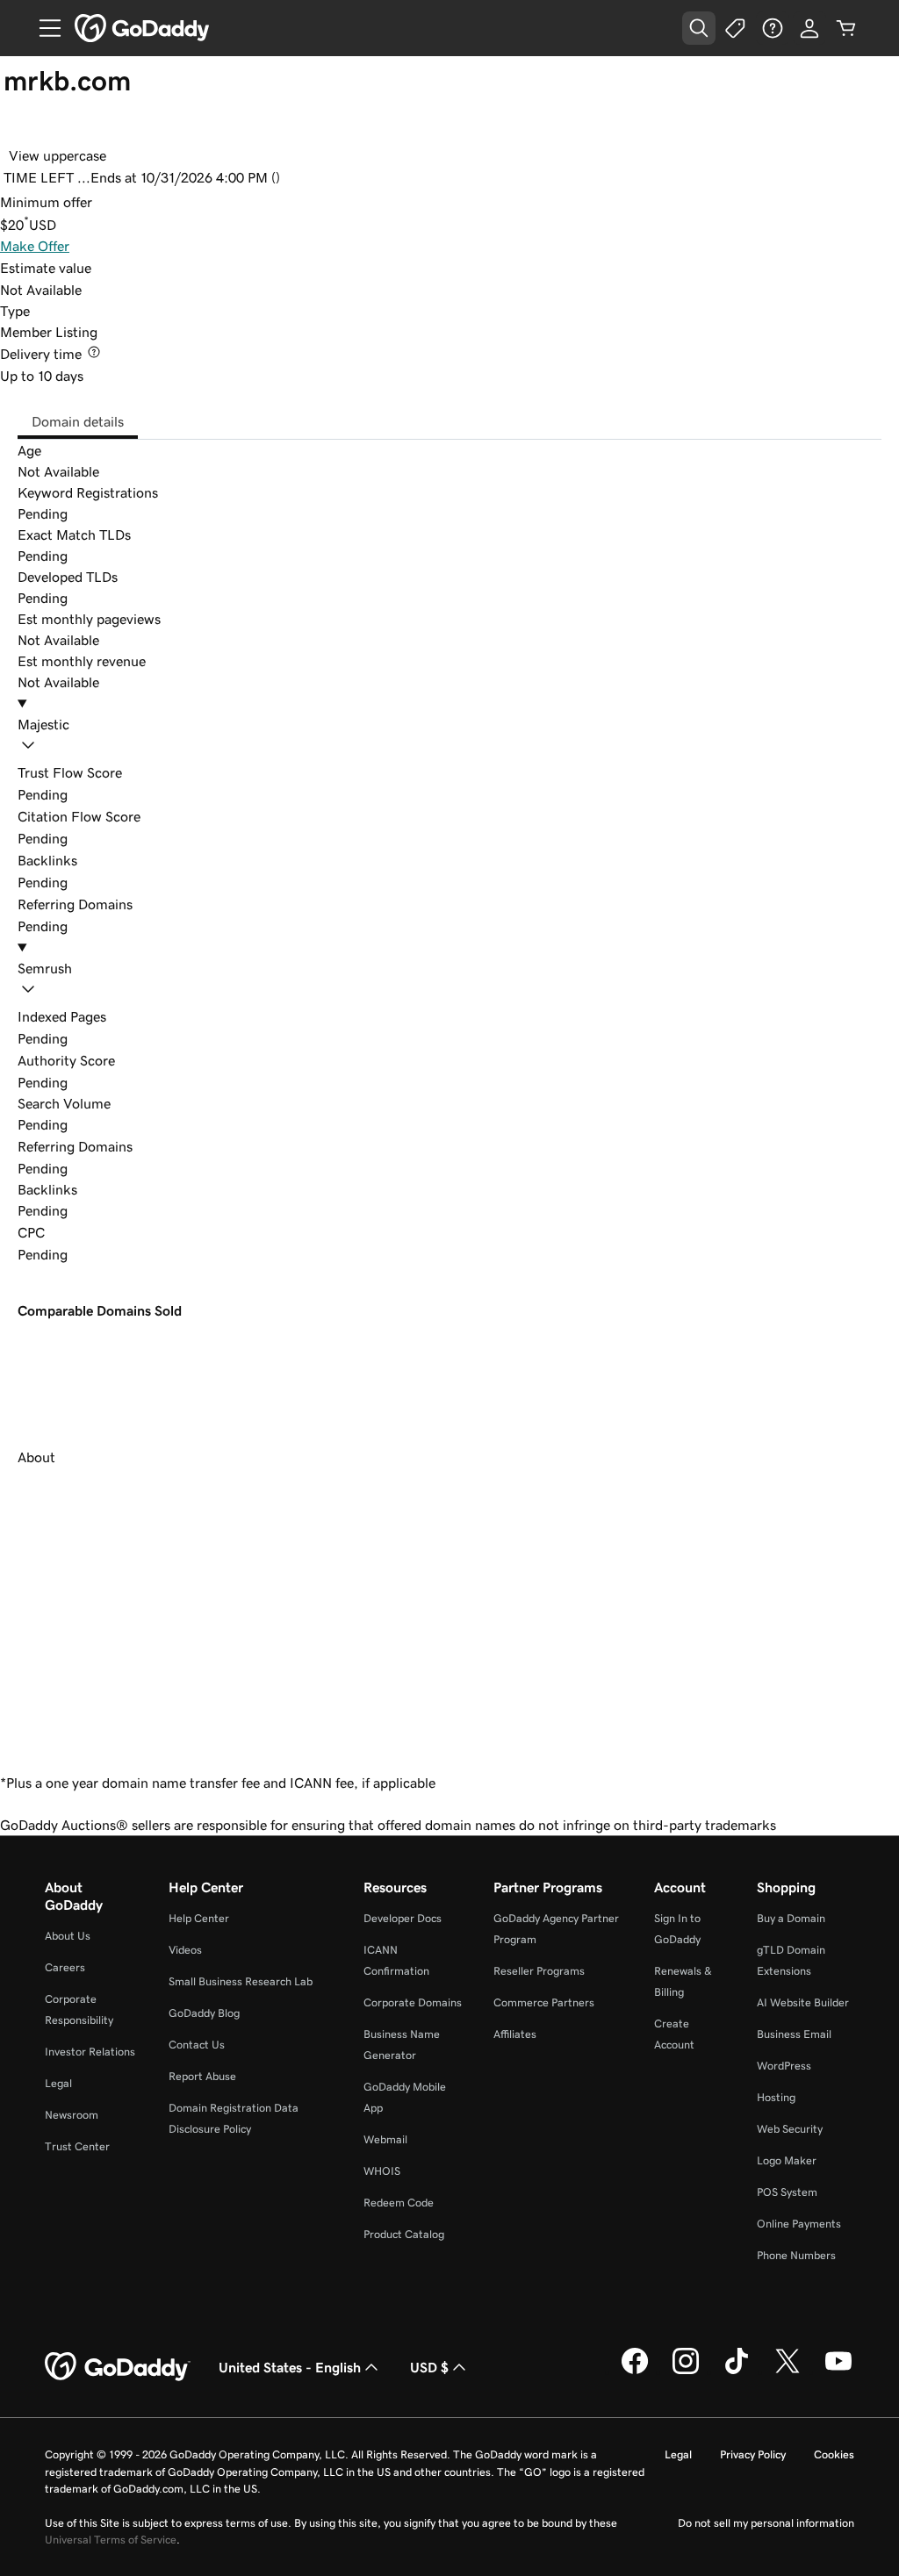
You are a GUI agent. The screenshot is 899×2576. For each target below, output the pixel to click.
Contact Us (197, 2045)
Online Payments (799, 2224)
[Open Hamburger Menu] (43, 28)
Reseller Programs (539, 1971)
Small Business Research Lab (241, 1981)
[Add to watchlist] (19, 130)
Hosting (776, 2097)
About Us (68, 1936)
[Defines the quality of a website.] (128, 1060)
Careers (65, 1967)
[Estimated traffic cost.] (58, 1232)
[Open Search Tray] (699, 28)
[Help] (773, 28)
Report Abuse (202, 2076)
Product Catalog (404, 2234)
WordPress (784, 2066)
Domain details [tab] (78, 421)
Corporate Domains (413, 2002)
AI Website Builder (803, 2002)
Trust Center (77, 2146)
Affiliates (515, 2034)
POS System (787, 2192)
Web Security (790, 2129)
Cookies (834, 2454)
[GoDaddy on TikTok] (737, 2371)
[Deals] (736, 28)
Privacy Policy (753, 2454)
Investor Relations (90, 2052)
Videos (185, 1950)
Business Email (794, 2034)
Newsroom (72, 2115)
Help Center (199, 1918)
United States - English (290, 2367)
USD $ (429, 2367)
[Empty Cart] (846, 28)
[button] (449, 737)
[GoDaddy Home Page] (118, 2367)
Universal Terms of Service (111, 2540)
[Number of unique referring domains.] (146, 1146)
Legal (58, 2083)
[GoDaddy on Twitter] (788, 2371)
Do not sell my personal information (766, 2523)
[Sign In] (809, 28)
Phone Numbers (796, 2255)
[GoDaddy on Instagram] (686, 2371)
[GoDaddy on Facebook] (635, 2371)
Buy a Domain (791, 1918)
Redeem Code (399, 2203)
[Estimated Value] (104, 268)
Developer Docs (403, 1918)
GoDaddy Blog (204, 2013)
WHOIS (382, 2171)
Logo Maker (787, 2160)
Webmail (385, 2139)
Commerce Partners (544, 2002)
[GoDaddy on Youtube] (838, 2371)
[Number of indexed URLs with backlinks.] (119, 1016)
